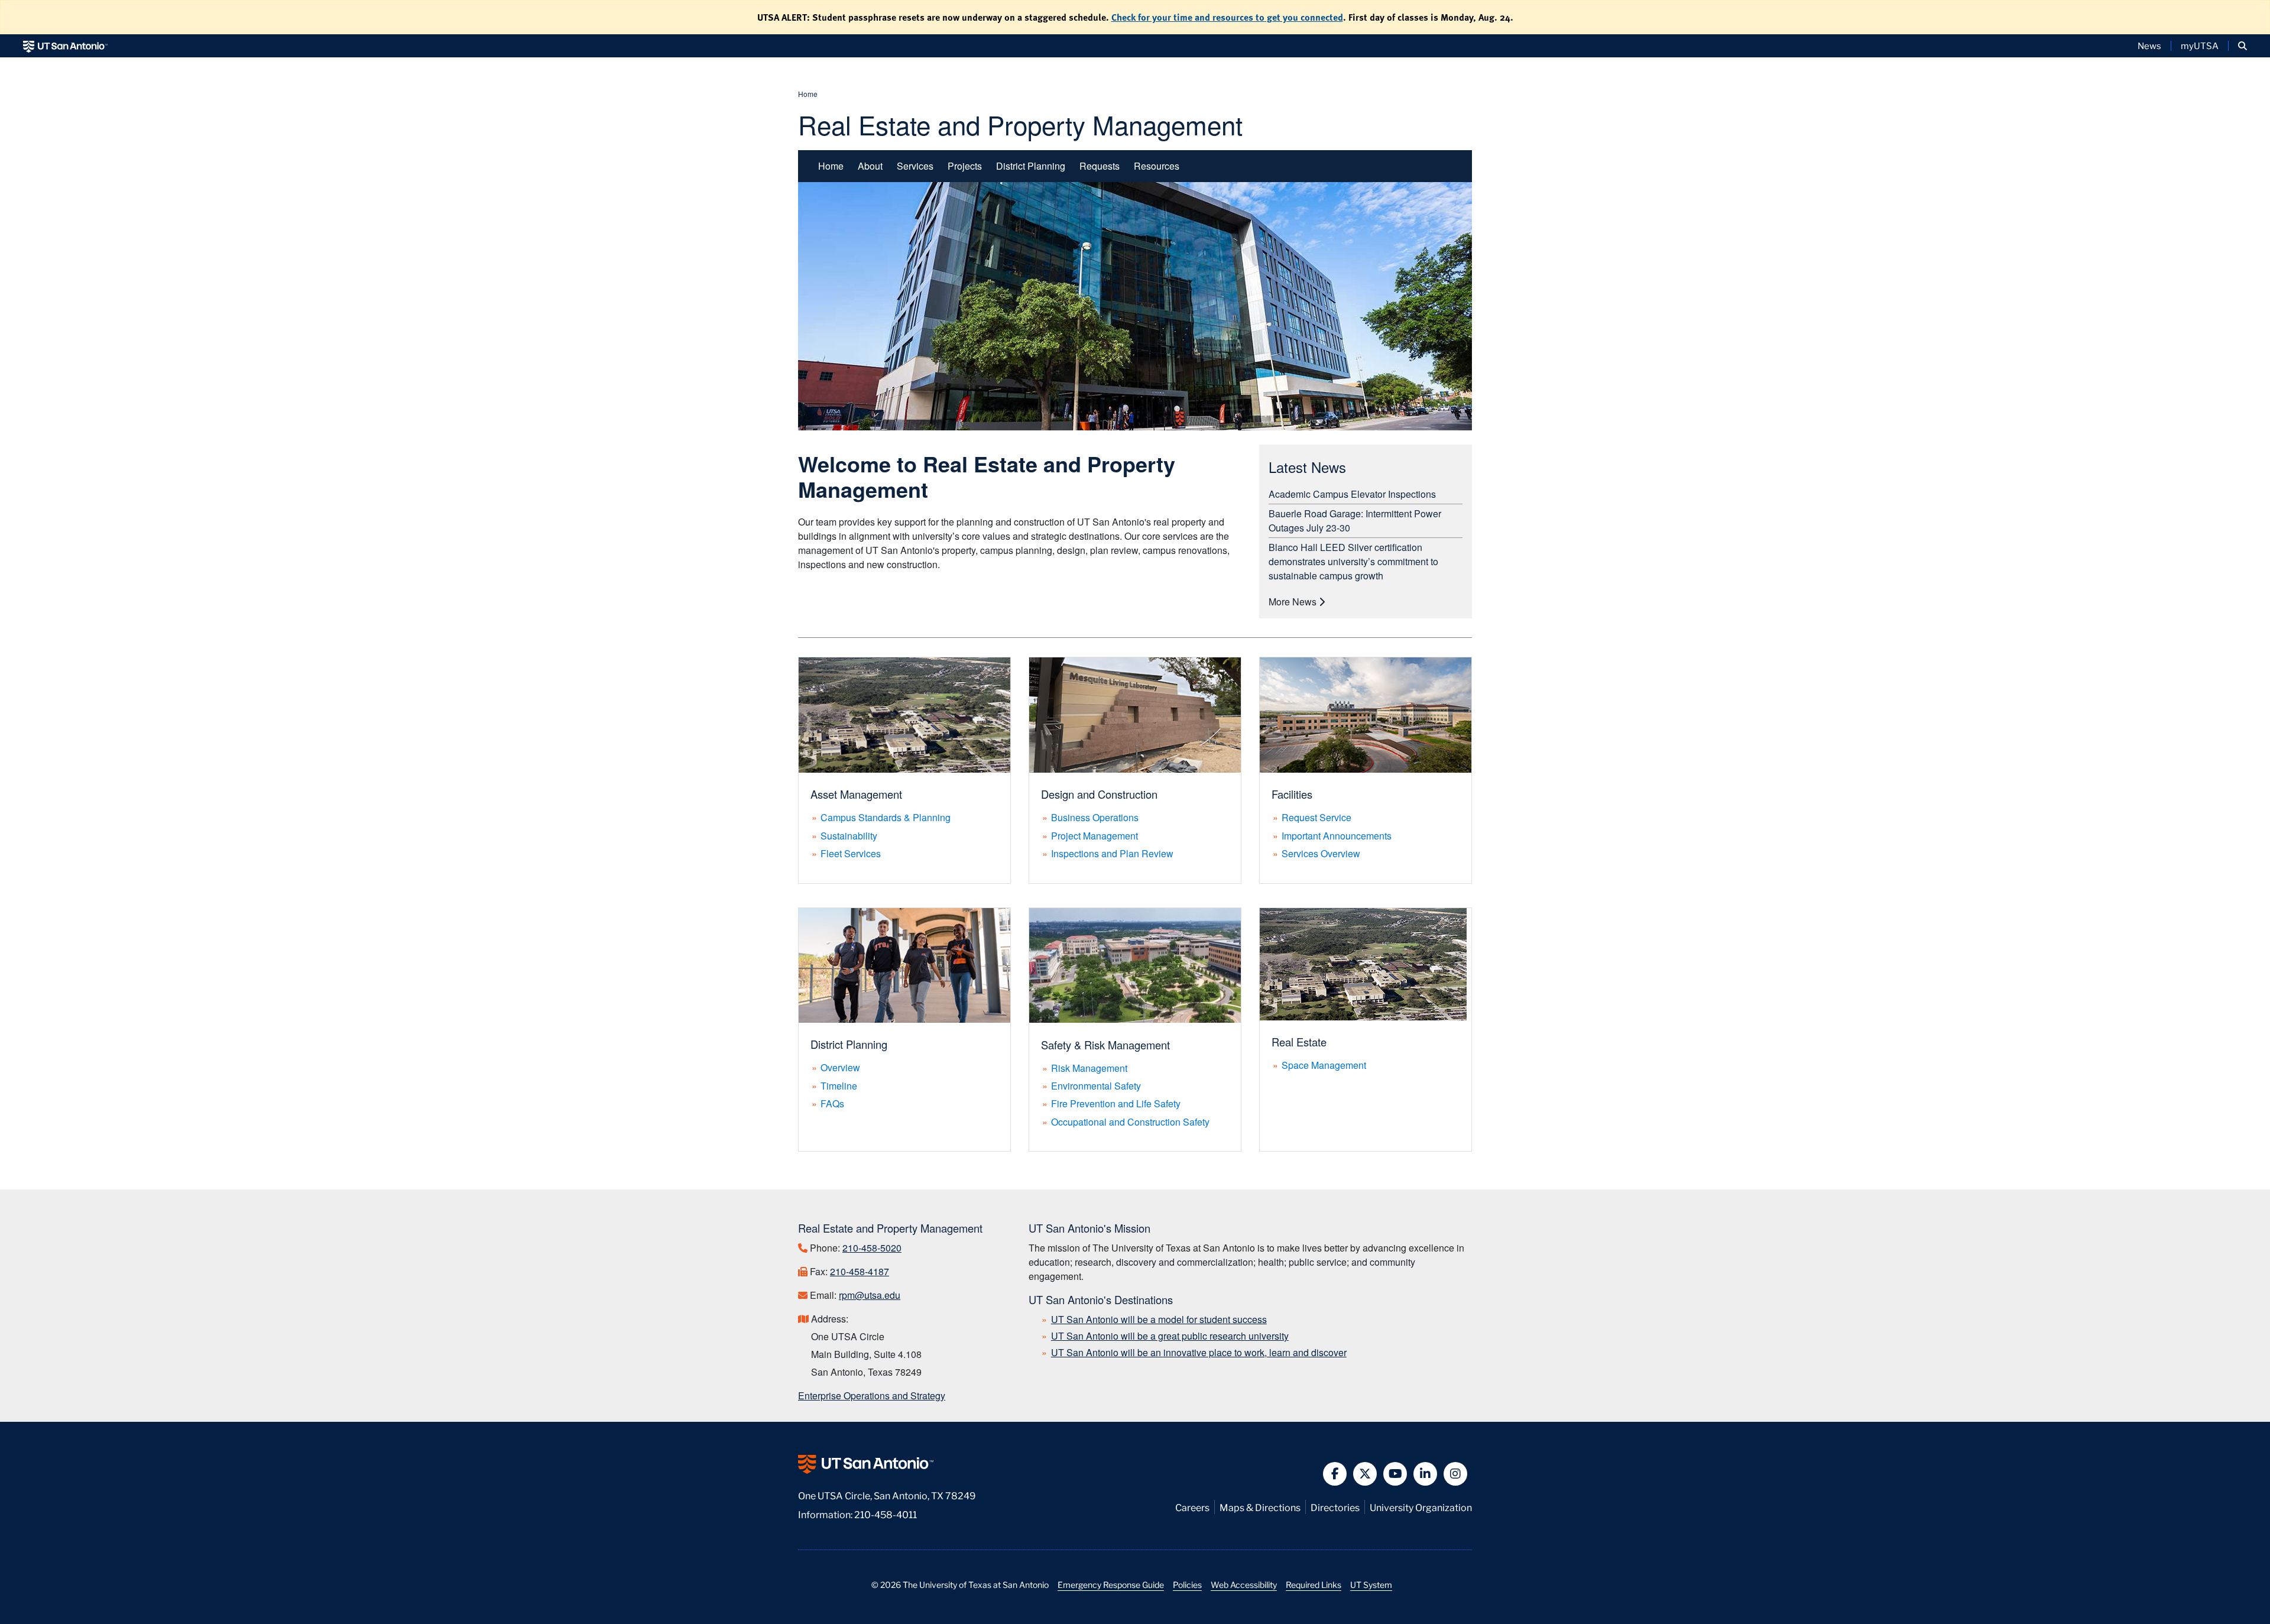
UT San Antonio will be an (1199, 1352)
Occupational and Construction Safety (1130, 1122)
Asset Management (856, 794)
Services (915, 166)
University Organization (1421, 1507)
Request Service (1316, 817)
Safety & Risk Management (1105, 1045)
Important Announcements (1337, 836)
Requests (1100, 166)
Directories (1335, 1507)
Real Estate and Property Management (1020, 124)
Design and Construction (1099, 794)
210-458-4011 (886, 1514)
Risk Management (1089, 1068)
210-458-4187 (860, 1271)
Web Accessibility (1244, 1584)
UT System (1371, 1584)
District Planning (1031, 166)
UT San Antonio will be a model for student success (1159, 1319)
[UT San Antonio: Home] (65, 46)
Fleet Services (851, 853)
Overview (840, 1067)
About (870, 166)
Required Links (1314, 1584)
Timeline (839, 1086)
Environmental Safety (1096, 1086)
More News (1294, 602)
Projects (965, 166)
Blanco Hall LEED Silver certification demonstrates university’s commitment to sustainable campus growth (1353, 561)
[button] (2243, 46)
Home (808, 94)
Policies (1187, 1584)
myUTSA (2200, 46)
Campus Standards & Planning (886, 817)
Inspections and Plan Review (1112, 853)
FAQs (832, 1103)
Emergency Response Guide (1111, 1584)
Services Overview (1321, 853)
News (2149, 46)
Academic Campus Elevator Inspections (1352, 494)
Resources (1157, 166)
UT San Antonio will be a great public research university (1170, 1336)
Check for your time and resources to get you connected (1227, 17)
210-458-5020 (872, 1248)
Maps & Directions (1260, 1507)
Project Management (1095, 836)
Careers (1192, 1507)
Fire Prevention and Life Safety (1116, 1103)
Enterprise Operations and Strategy (872, 1396)
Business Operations (1095, 817)
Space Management (1324, 1065)
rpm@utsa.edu (870, 1295)
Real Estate (1299, 1042)
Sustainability (849, 836)
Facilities (1292, 794)
